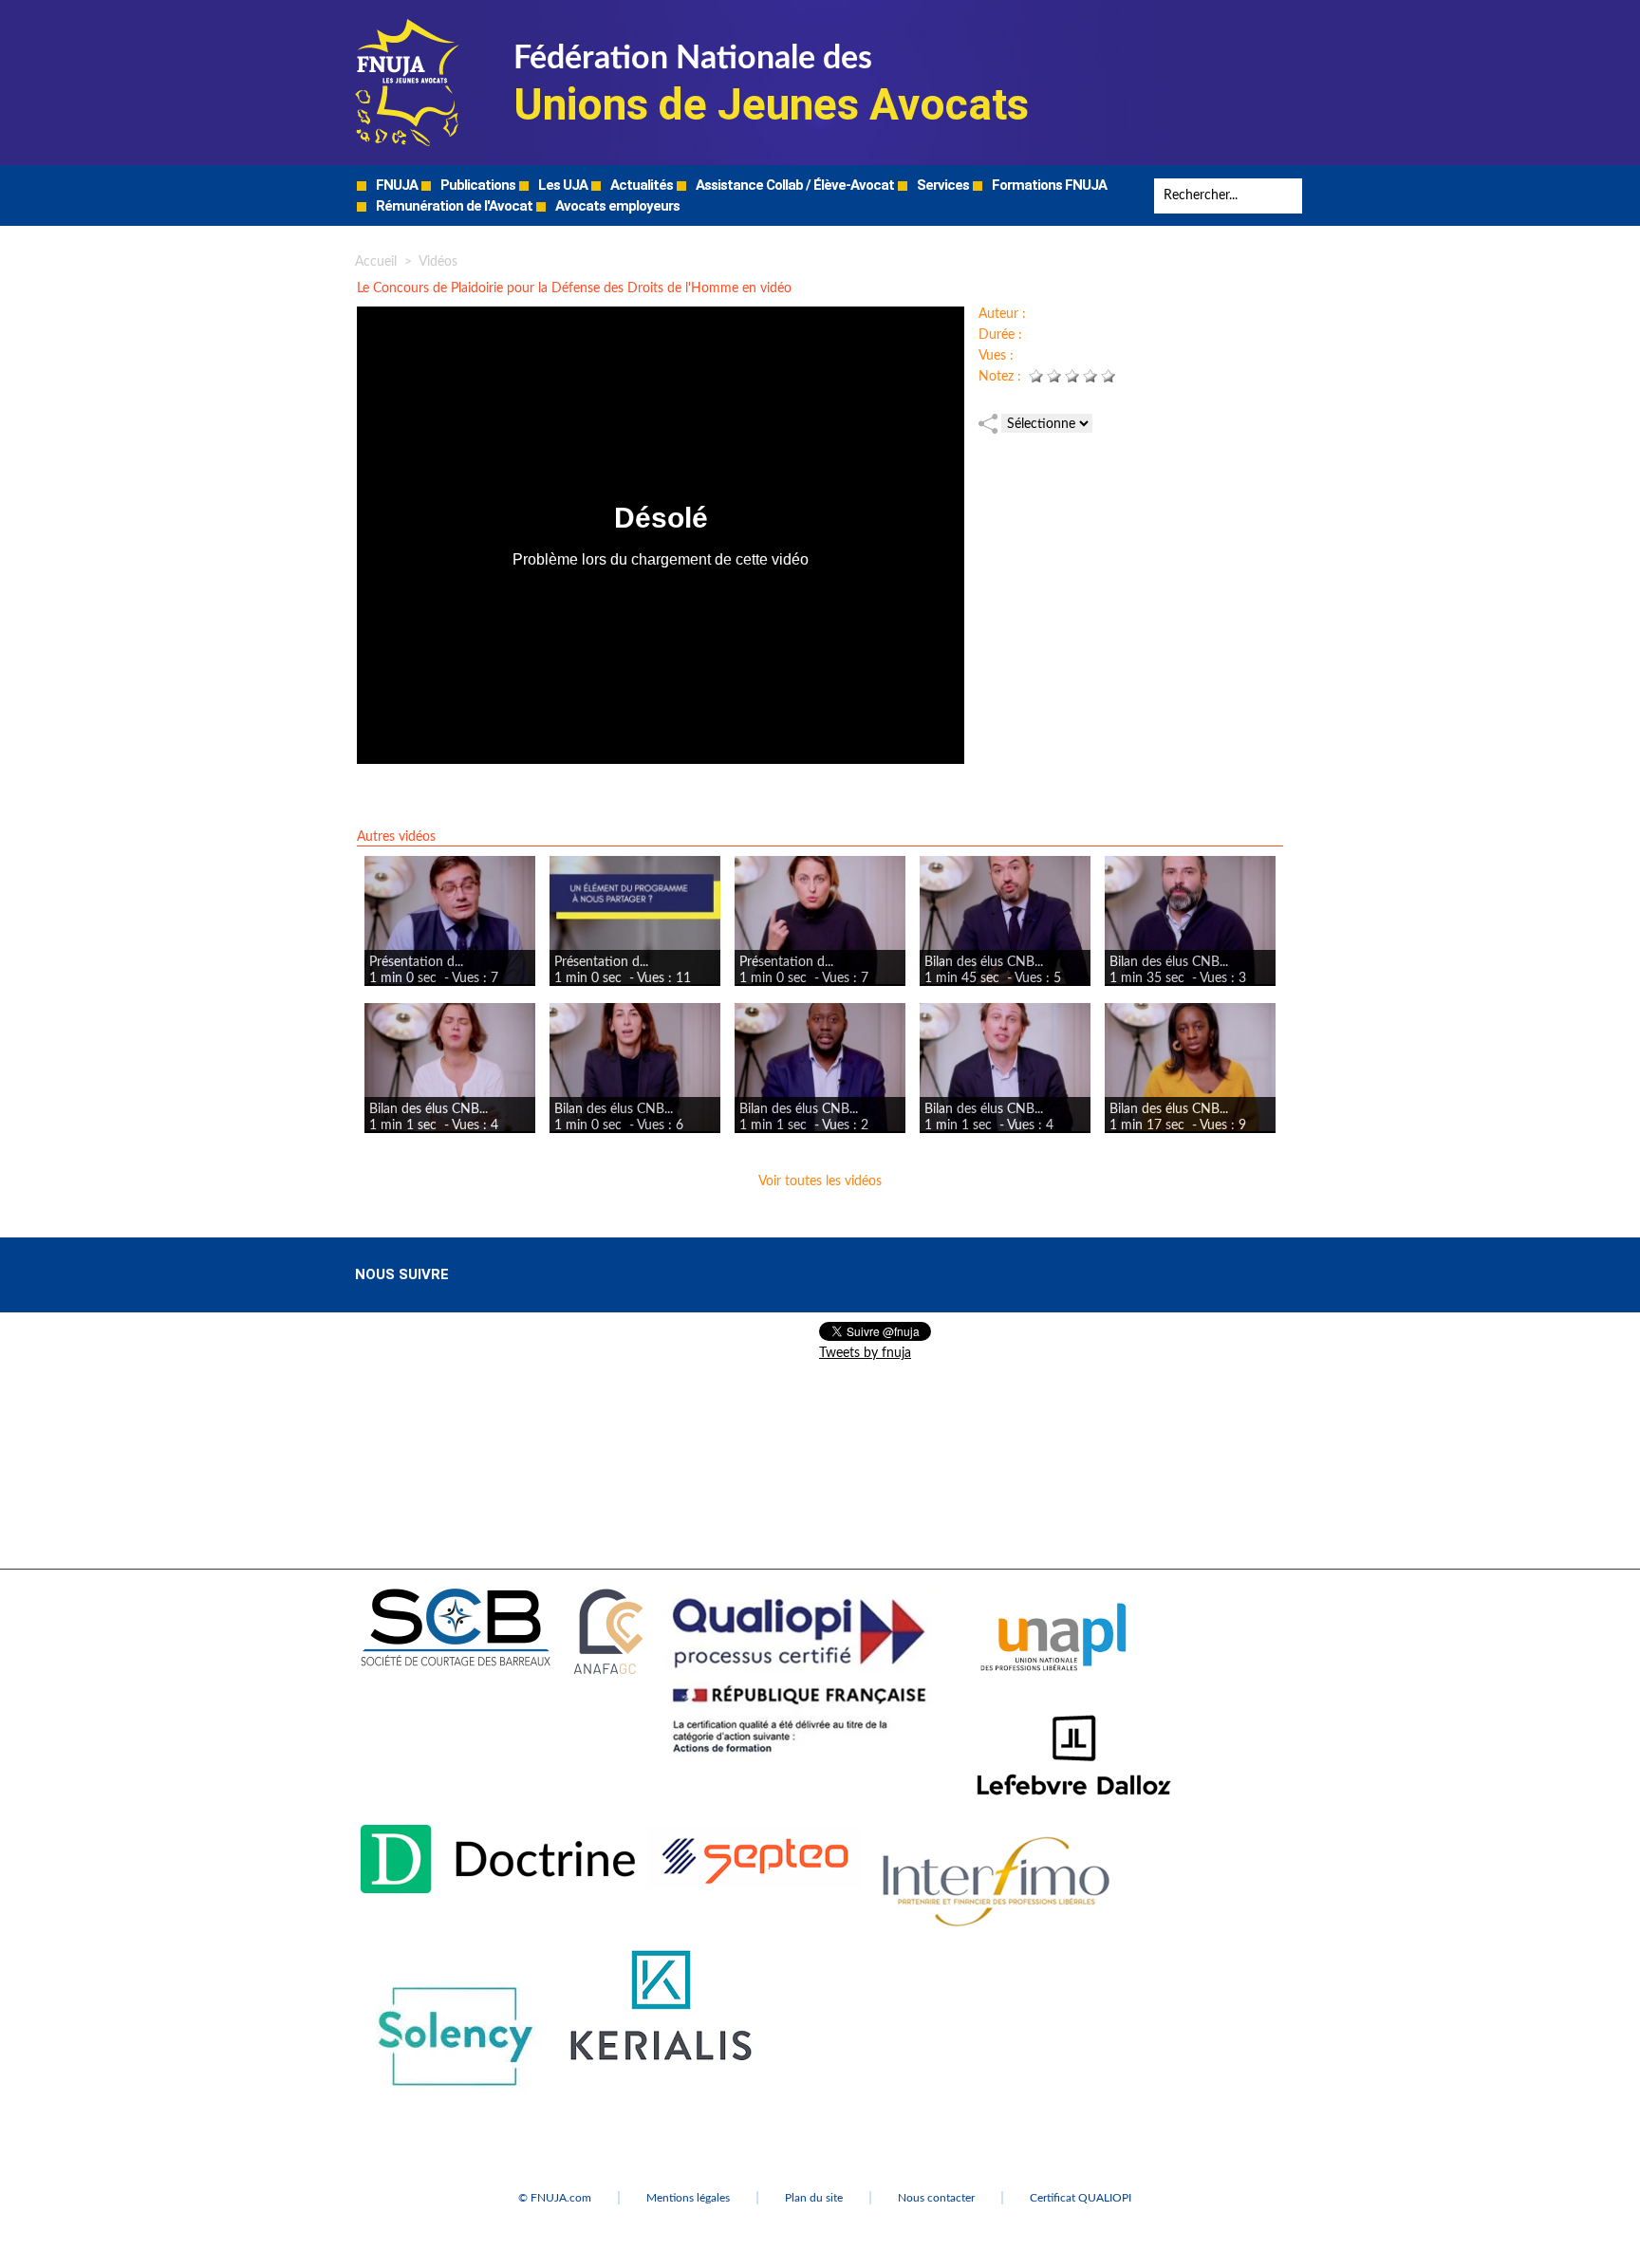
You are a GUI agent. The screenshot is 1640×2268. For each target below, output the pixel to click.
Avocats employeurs (616, 206)
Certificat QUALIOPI (1081, 2198)
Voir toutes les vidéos (820, 1181)
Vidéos (438, 262)
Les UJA (561, 185)
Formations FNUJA (1048, 185)
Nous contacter (936, 2198)
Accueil (376, 262)
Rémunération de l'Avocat (453, 206)
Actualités (640, 185)
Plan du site (814, 2198)
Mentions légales (688, 2198)
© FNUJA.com (555, 2198)
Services (941, 185)
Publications (476, 185)
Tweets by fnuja (865, 1353)
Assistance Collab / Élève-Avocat (793, 185)
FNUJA (395, 185)
